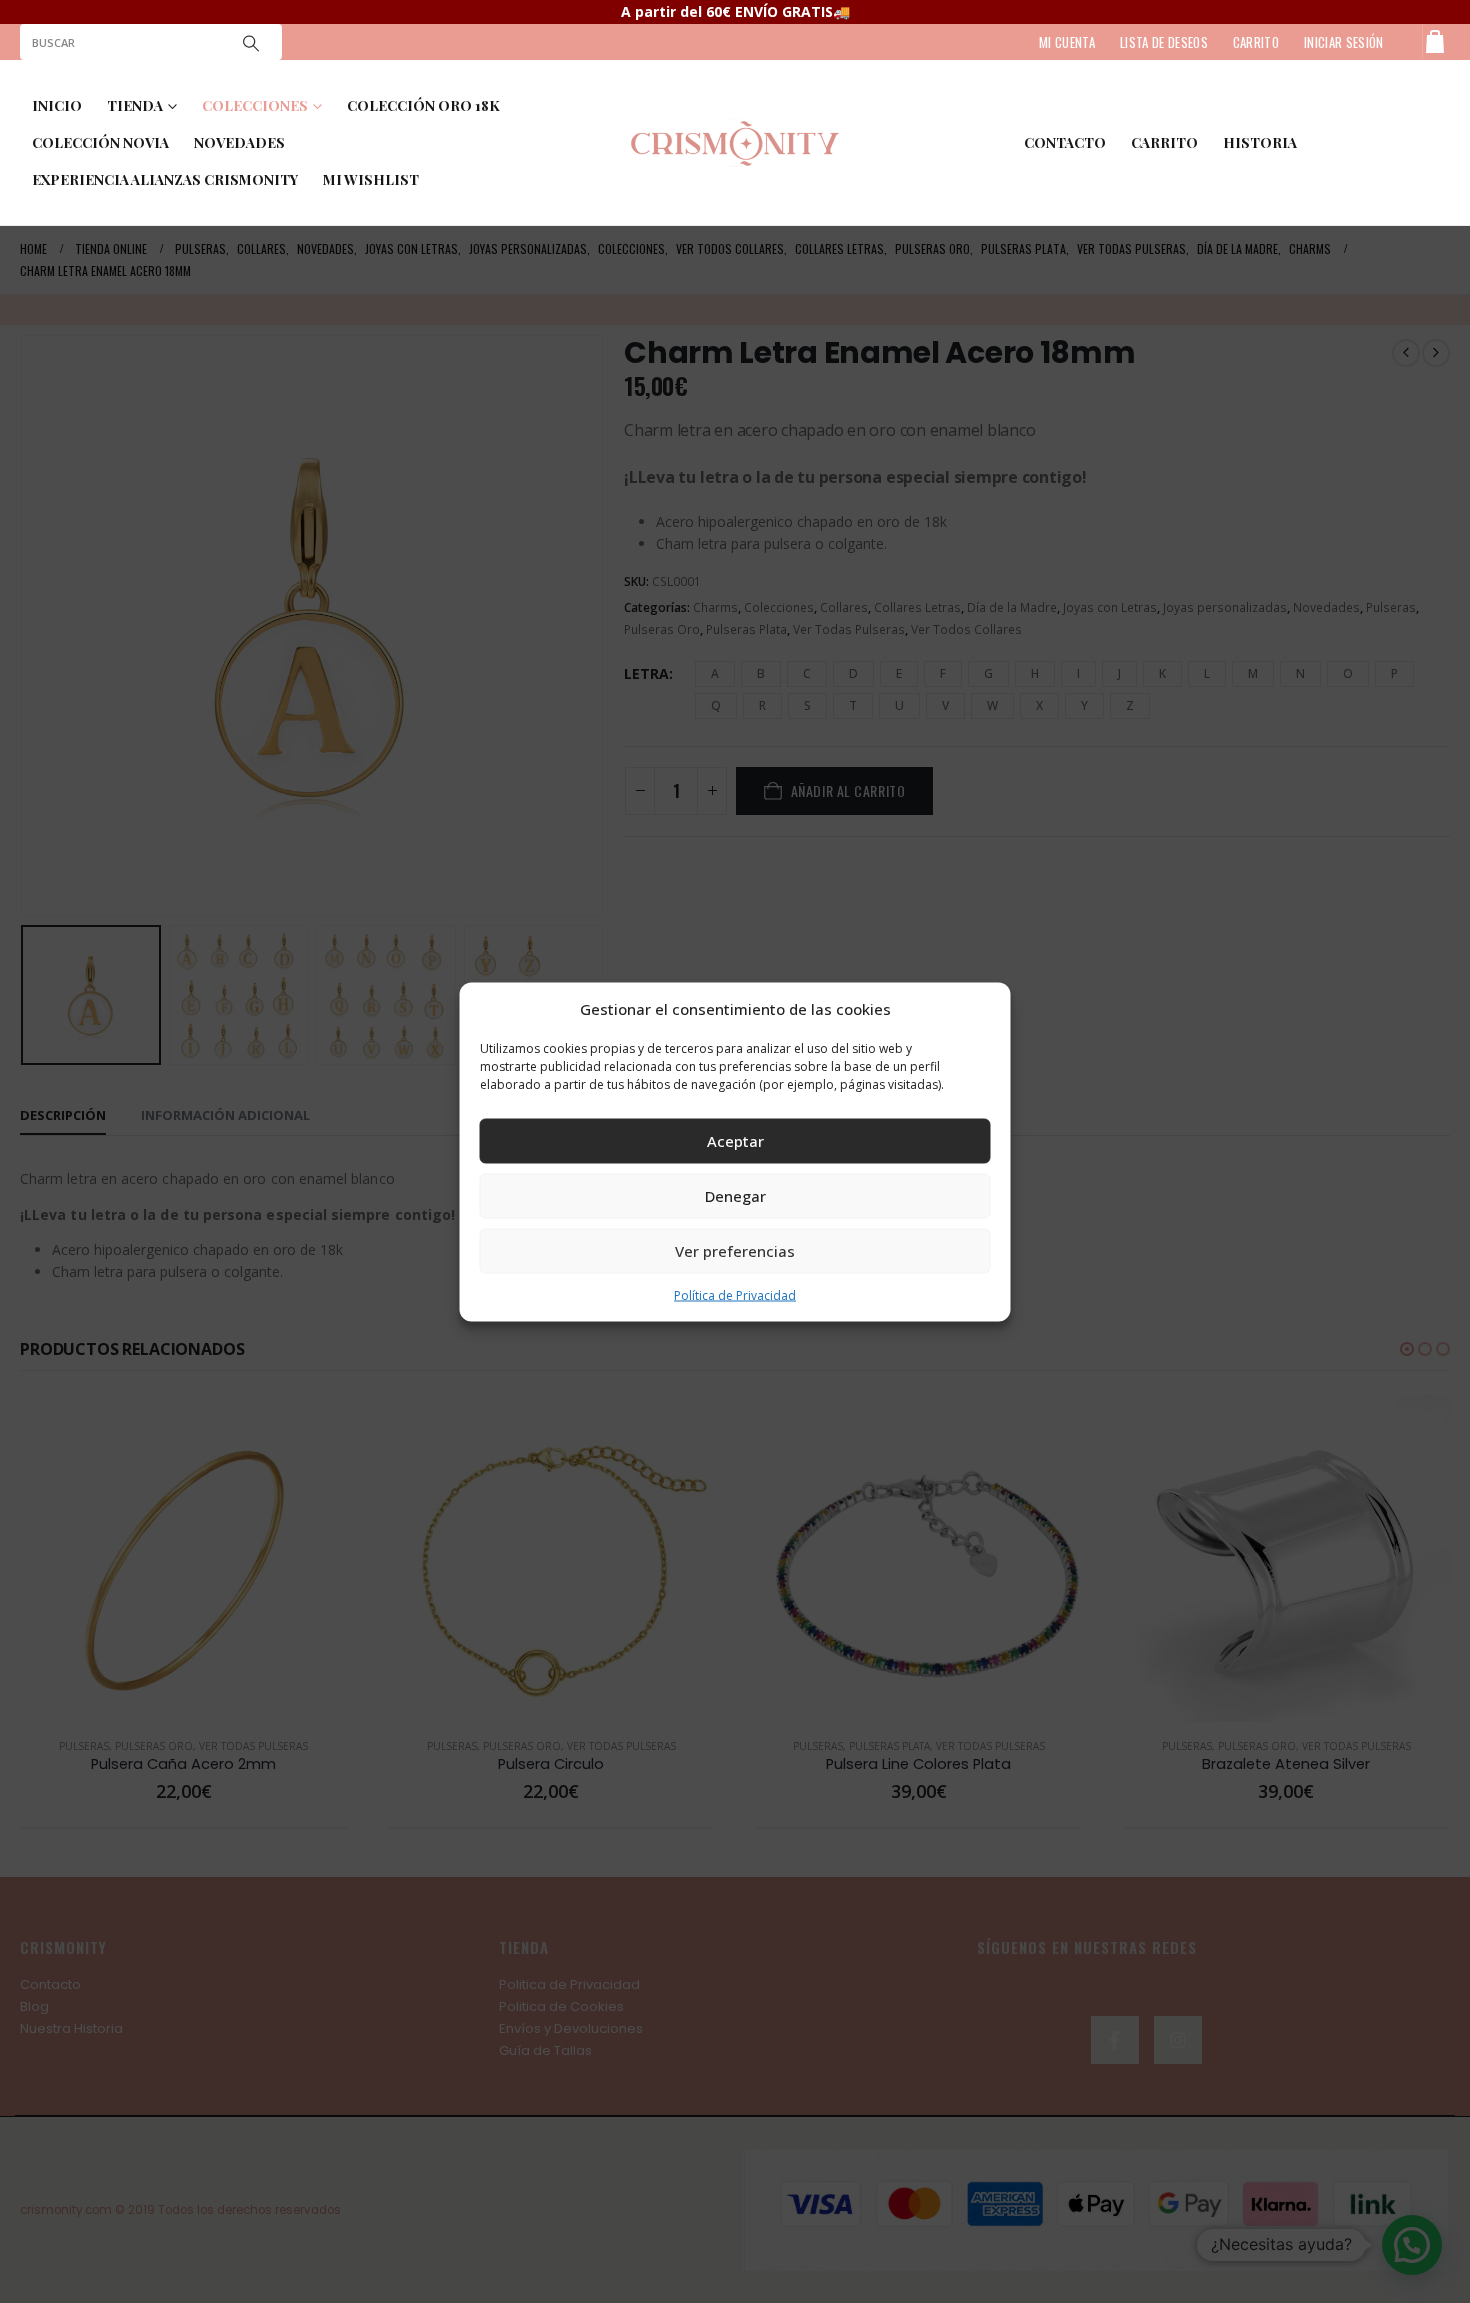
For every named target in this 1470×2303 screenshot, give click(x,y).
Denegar (735, 1196)
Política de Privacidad (735, 1294)
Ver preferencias (735, 1251)
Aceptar (735, 1141)
